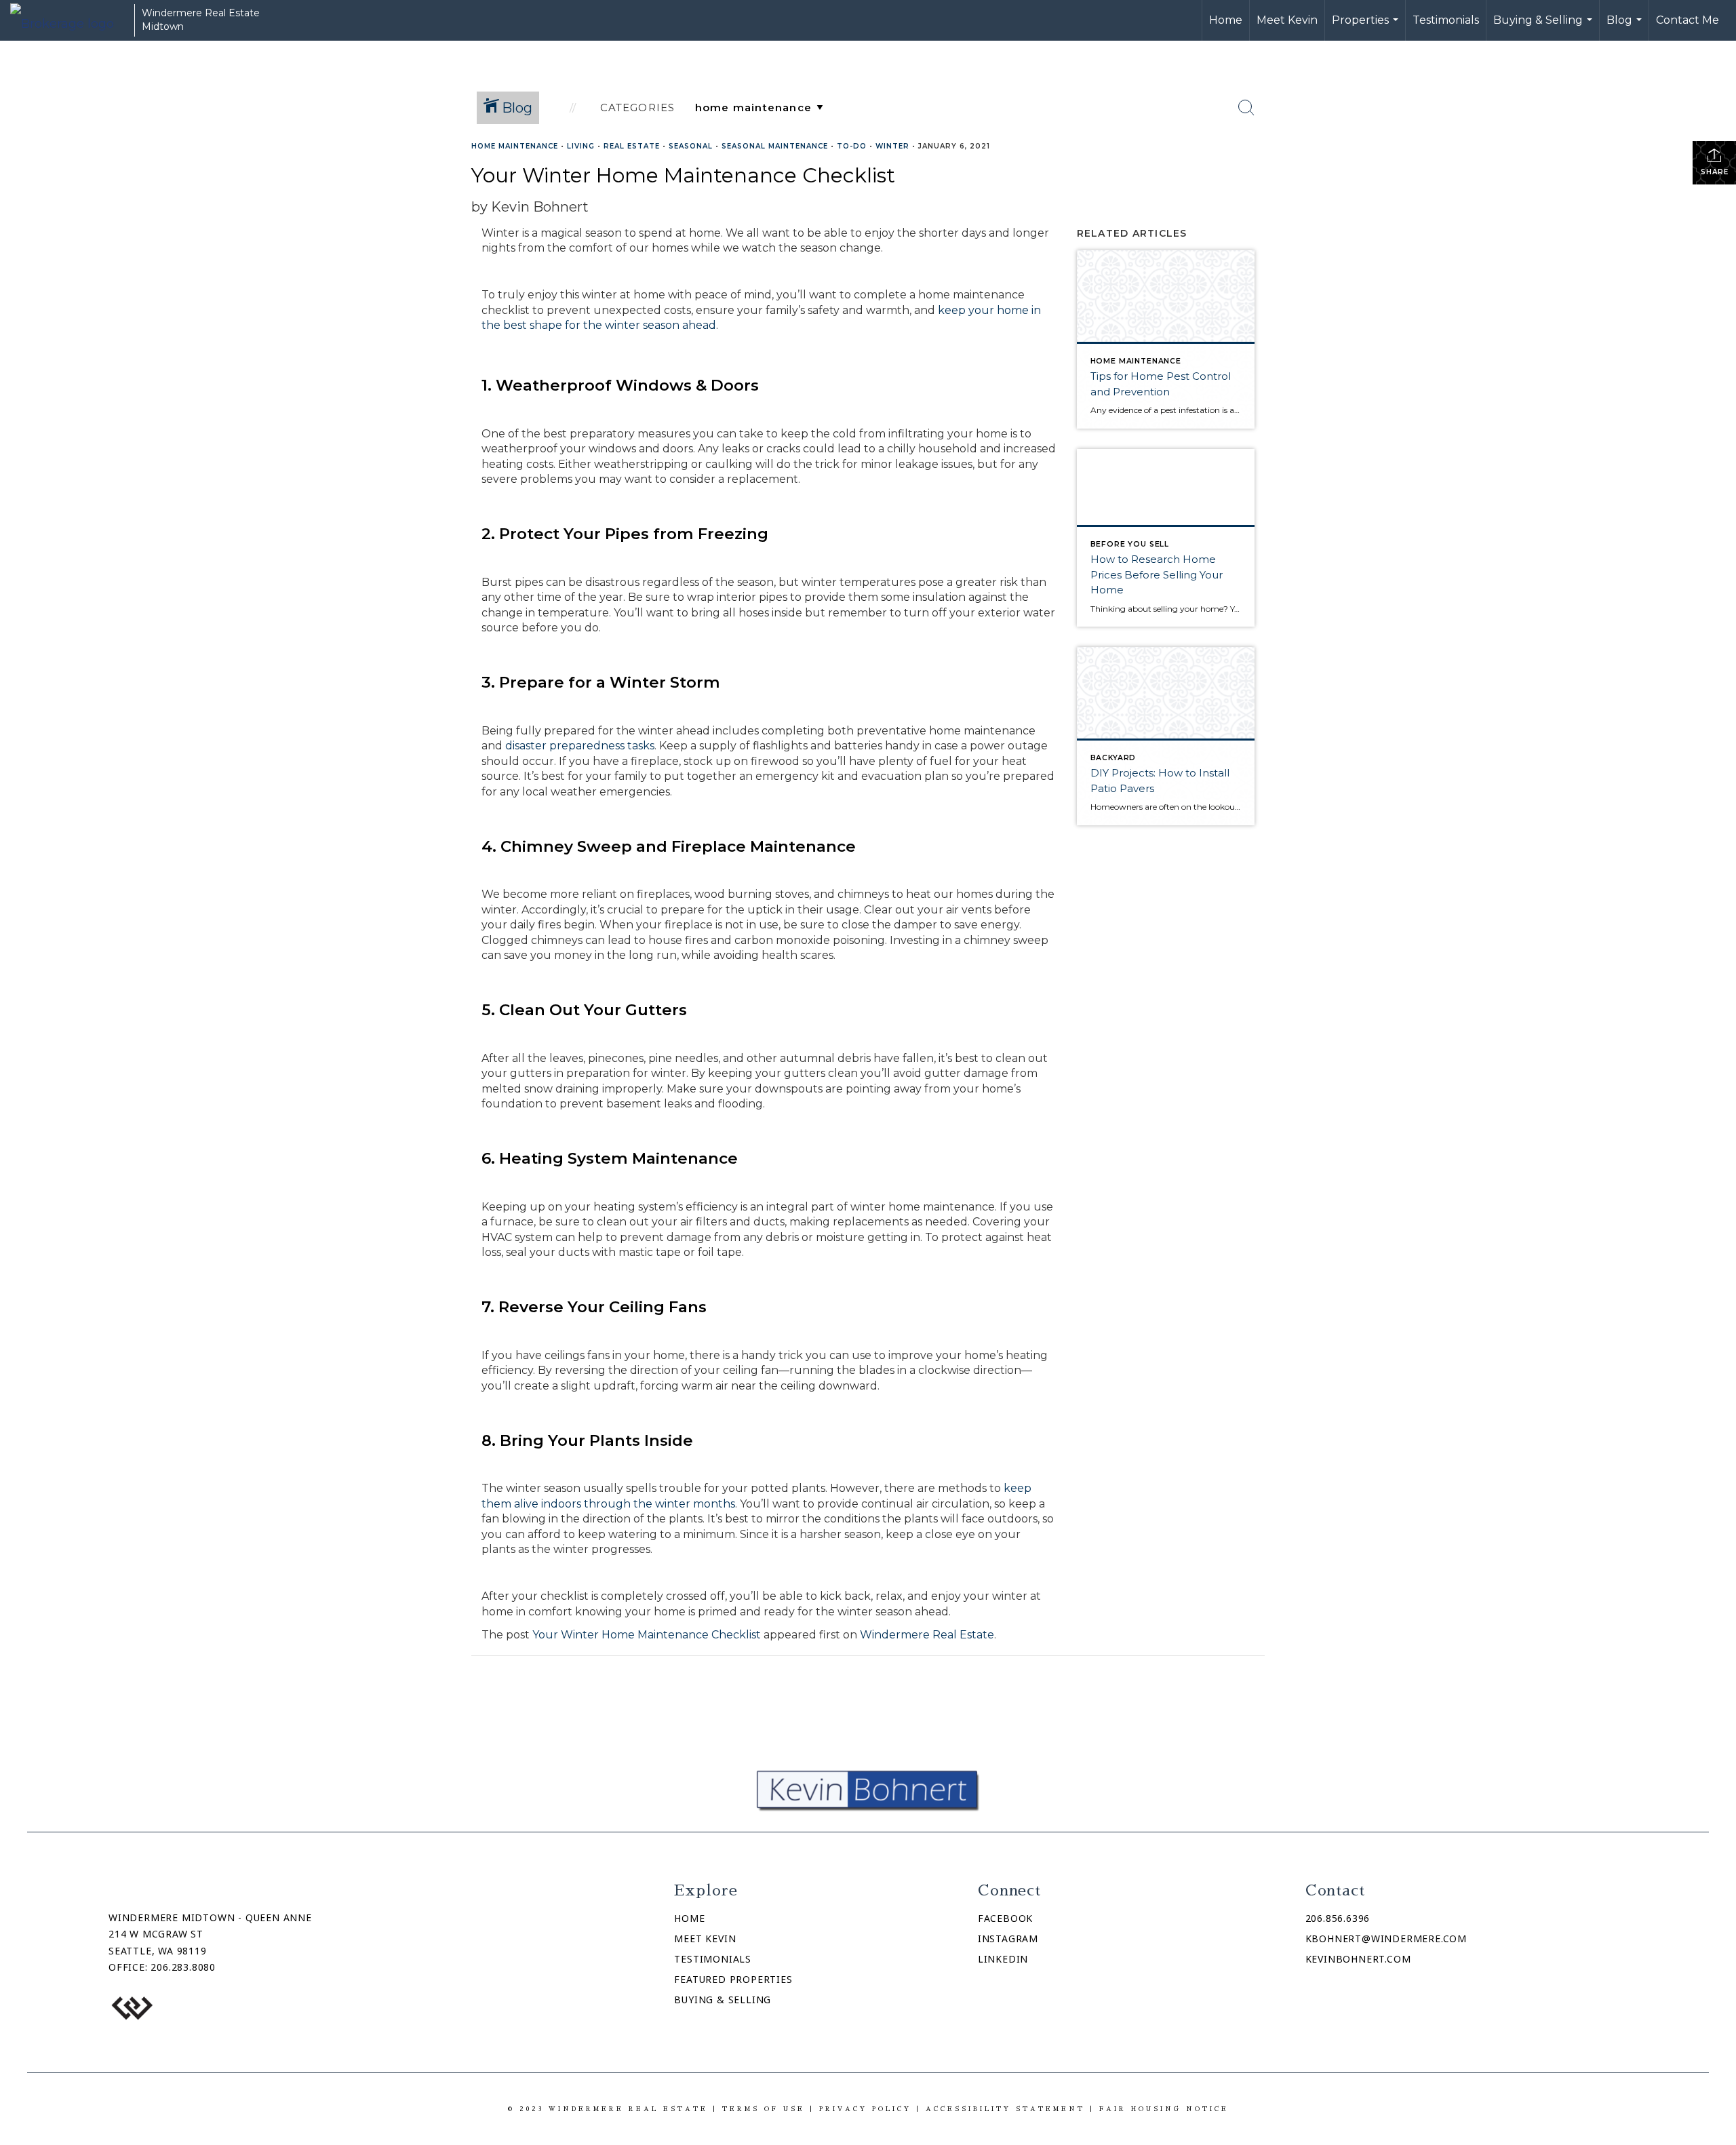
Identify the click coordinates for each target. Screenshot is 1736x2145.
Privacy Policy (865, 2109)
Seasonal (691, 146)
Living (581, 146)
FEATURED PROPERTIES (733, 1979)
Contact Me (1688, 20)
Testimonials (1446, 20)
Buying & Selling (1544, 27)
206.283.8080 (183, 1967)
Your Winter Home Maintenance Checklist (647, 1635)
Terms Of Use (764, 2109)
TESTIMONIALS (713, 1959)
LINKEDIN (1003, 1959)
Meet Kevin (1287, 20)
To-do (852, 146)
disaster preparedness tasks (580, 746)
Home (1226, 20)
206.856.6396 (1338, 1918)
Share (1715, 172)
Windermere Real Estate (927, 1635)
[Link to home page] (69, 20)
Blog (1626, 27)
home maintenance (515, 146)
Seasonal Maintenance (775, 146)
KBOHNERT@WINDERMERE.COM (1386, 1939)
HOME (689, 1918)
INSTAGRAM (1008, 1939)
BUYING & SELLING (723, 2000)
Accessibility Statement (1005, 2109)
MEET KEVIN (705, 1939)
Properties (1367, 27)
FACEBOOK (1005, 1918)
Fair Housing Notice (1164, 2109)
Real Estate (632, 146)
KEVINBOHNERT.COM (1358, 1959)
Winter (892, 146)
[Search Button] (1246, 108)
